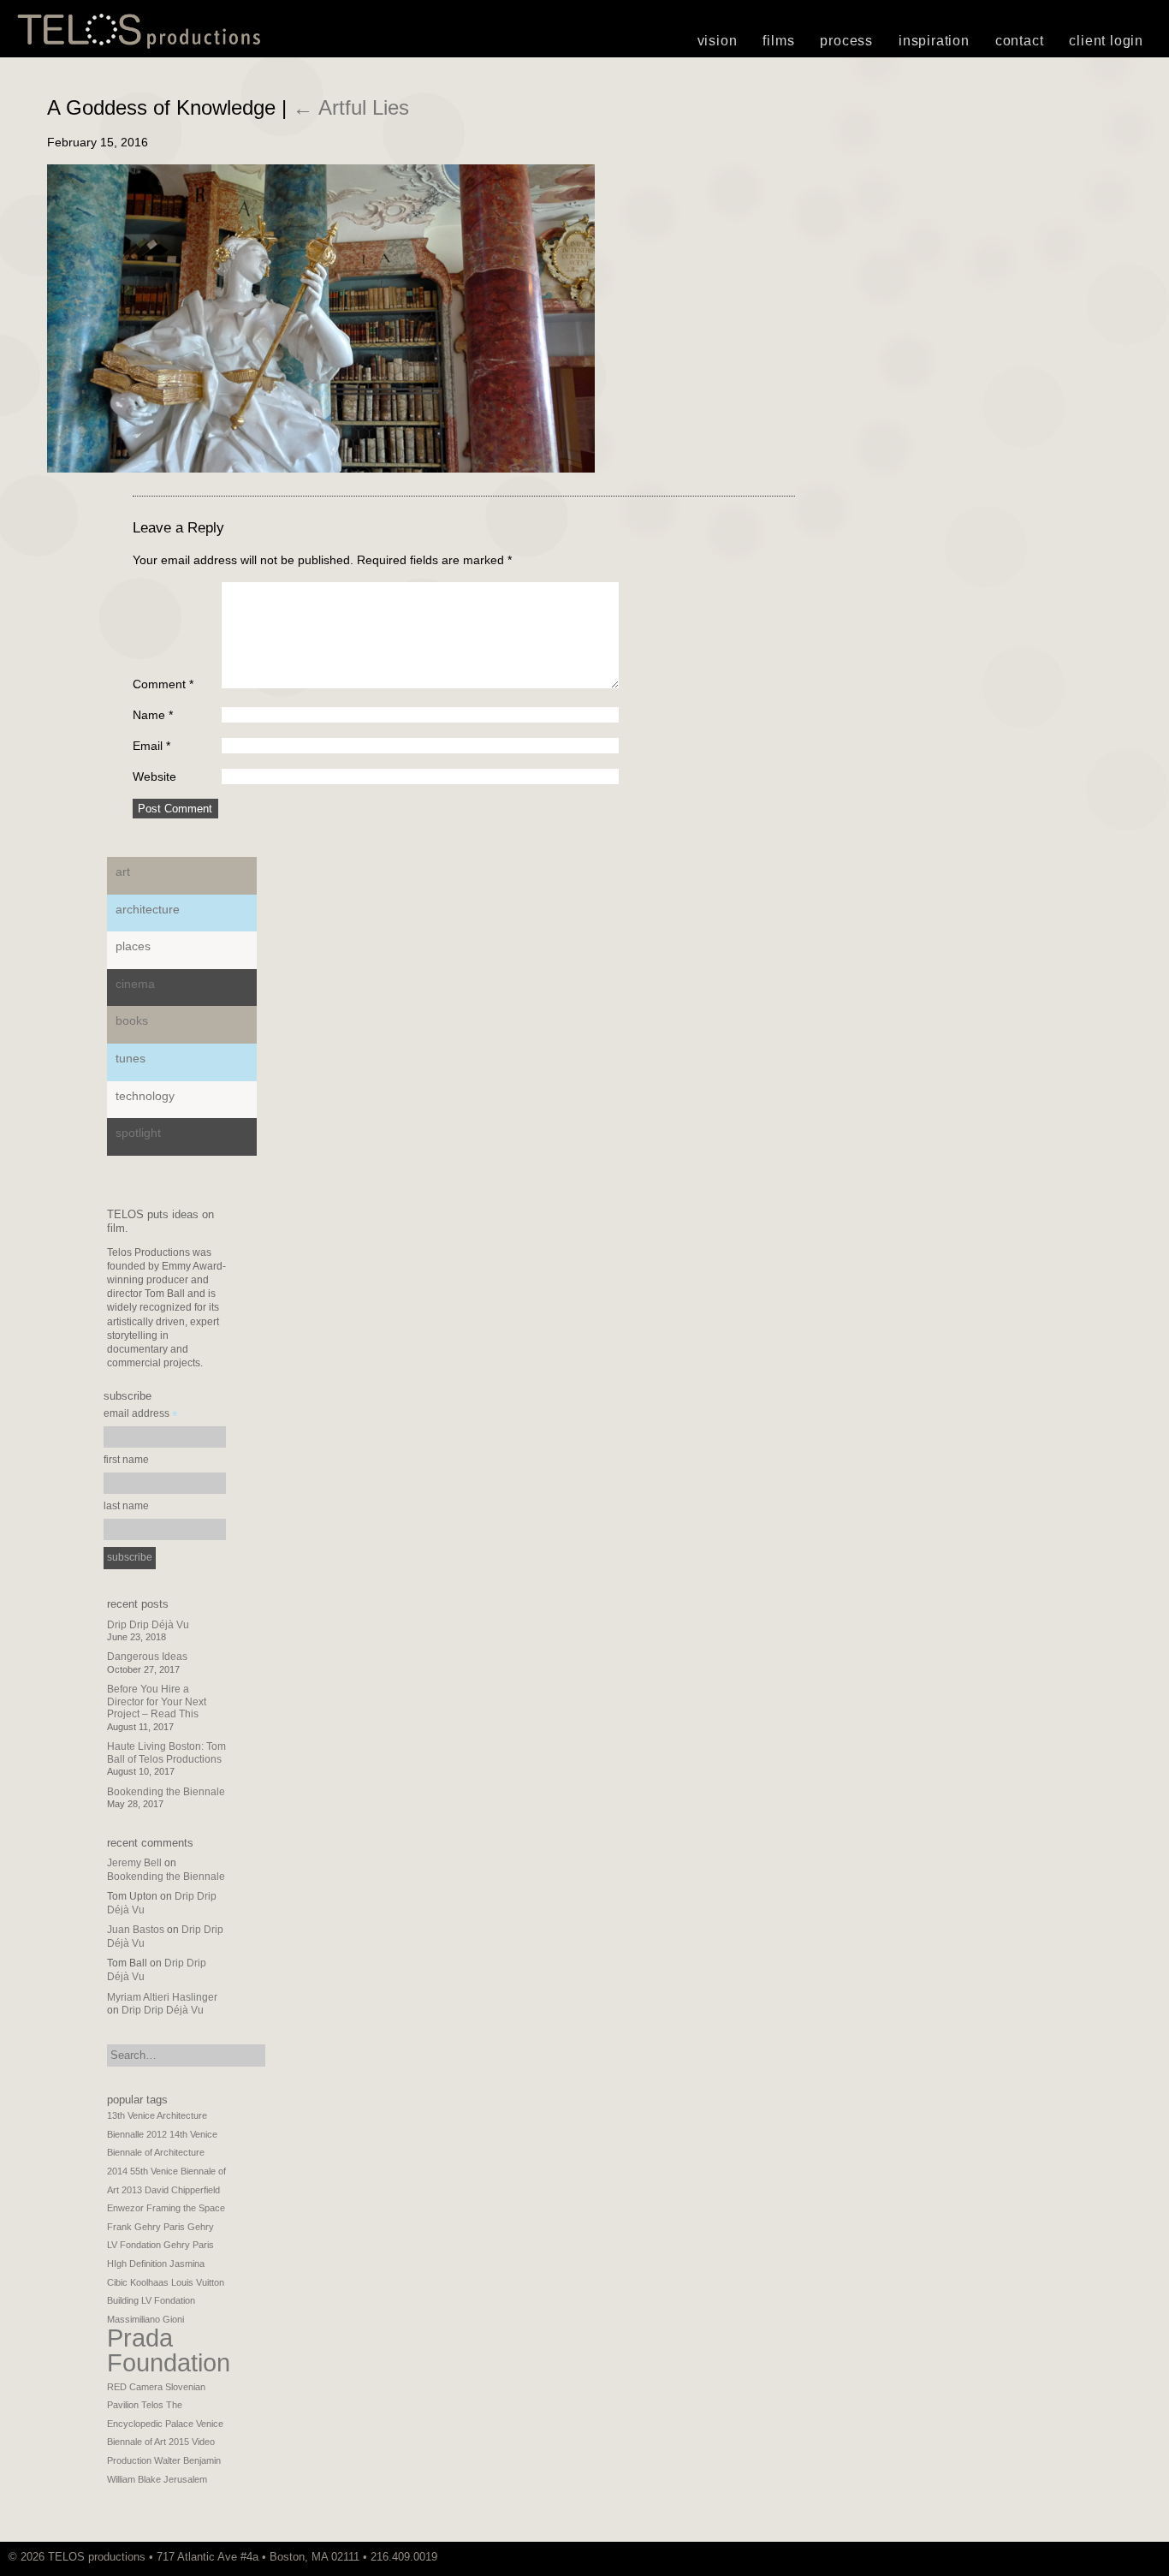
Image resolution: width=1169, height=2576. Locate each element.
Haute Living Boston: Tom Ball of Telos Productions (166, 1752)
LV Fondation (168, 2300)
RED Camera (135, 2387)
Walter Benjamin (187, 2460)
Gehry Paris (189, 2245)
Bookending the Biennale (166, 1792)
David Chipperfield (182, 2190)
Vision (718, 41)
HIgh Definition (137, 2264)
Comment (163, 684)
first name (126, 1460)
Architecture (148, 909)
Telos (152, 2405)
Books (132, 1020)
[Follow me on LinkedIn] (1156, 2557)
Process (846, 41)
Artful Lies (351, 107)
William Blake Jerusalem (157, 2479)
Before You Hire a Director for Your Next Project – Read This (157, 1701)
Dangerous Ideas (147, 1657)
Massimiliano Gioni (145, 2319)
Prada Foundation (169, 2350)
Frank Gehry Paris (146, 2227)
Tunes (131, 1058)
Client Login (1106, 41)
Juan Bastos (136, 1930)
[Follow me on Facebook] (1148, 2557)
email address (141, 1416)
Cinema (135, 984)
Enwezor (125, 2208)
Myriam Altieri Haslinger (162, 1997)
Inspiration (934, 41)
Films (778, 41)
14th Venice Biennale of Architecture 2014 (162, 2153)
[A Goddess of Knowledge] (321, 468)
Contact (1020, 41)
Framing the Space (186, 2208)
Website (154, 776)
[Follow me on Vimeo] (1130, 2557)
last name (126, 1506)
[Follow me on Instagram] (1139, 2557)
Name (153, 715)
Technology (145, 1096)
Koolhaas (149, 2282)
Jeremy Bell (134, 1863)
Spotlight (138, 1133)
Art (123, 872)
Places (133, 946)
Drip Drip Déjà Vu (148, 1625)
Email (151, 746)
